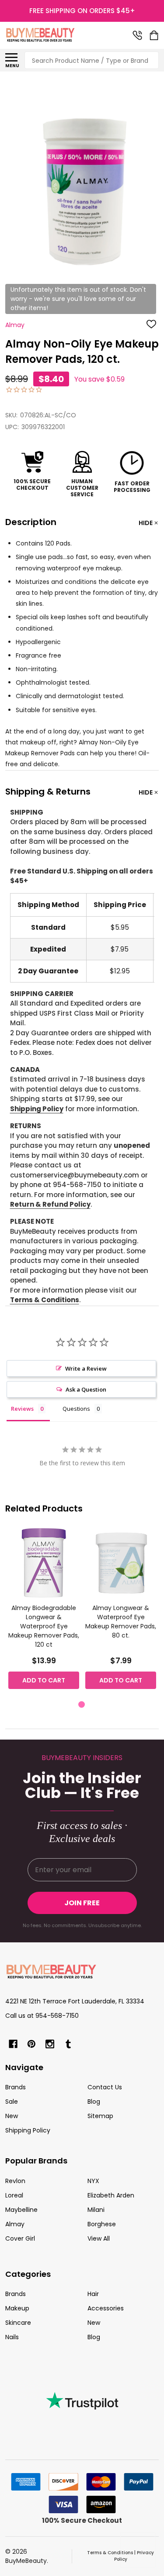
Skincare (18, 2323)
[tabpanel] (44, 1611)
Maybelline (21, 2210)
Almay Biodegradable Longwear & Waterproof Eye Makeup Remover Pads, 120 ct (44, 1626)
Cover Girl (20, 2238)
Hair (93, 2294)
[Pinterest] (31, 2044)
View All (99, 2238)
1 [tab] (82, 1705)
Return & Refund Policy (50, 1204)
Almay (15, 2224)
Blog (94, 2102)
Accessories (106, 2308)
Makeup (17, 2308)
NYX (93, 2181)
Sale (12, 2102)
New (12, 2116)
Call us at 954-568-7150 (42, 2016)
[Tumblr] (68, 2044)
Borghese (102, 2224)
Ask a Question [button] (86, 1389)
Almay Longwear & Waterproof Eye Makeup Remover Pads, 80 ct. (121, 1622)
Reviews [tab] (22, 1409)
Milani (96, 2210)
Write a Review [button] (86, 1368)
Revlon (15, 2181)
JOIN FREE (82, 1903)
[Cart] (155, 35)
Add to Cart (44, 1680)
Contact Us (105, 2087)
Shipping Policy (37, 1109)
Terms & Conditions (45, 1300)
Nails (12, 2337)
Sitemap (100, 2116)
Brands (16, 2087)
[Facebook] (13, 2044)
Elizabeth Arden (111, 2195)
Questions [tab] (76, 1409)
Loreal (14, 2195)
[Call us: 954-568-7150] (137, 35)
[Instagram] (50, 2044)
